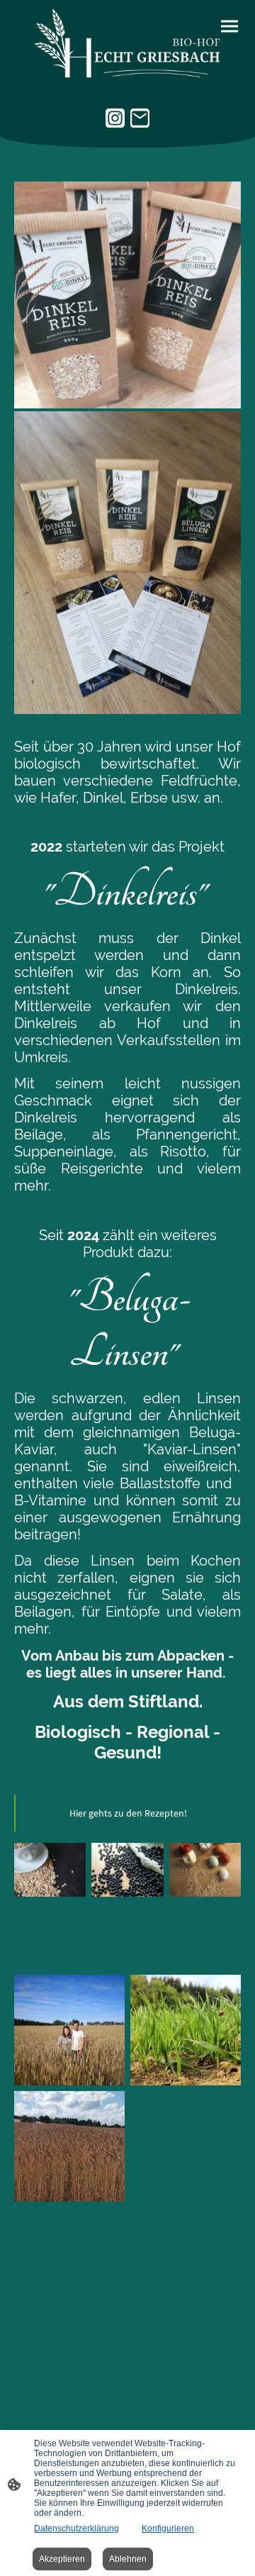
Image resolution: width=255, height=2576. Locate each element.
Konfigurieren (168, 2528)
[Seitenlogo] (127, 44)
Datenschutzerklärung (76, 2528)
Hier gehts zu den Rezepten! (128, 1813)
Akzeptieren (62, 2559)
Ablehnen (128, 2559)
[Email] (140, 118)
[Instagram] (115, 118)
